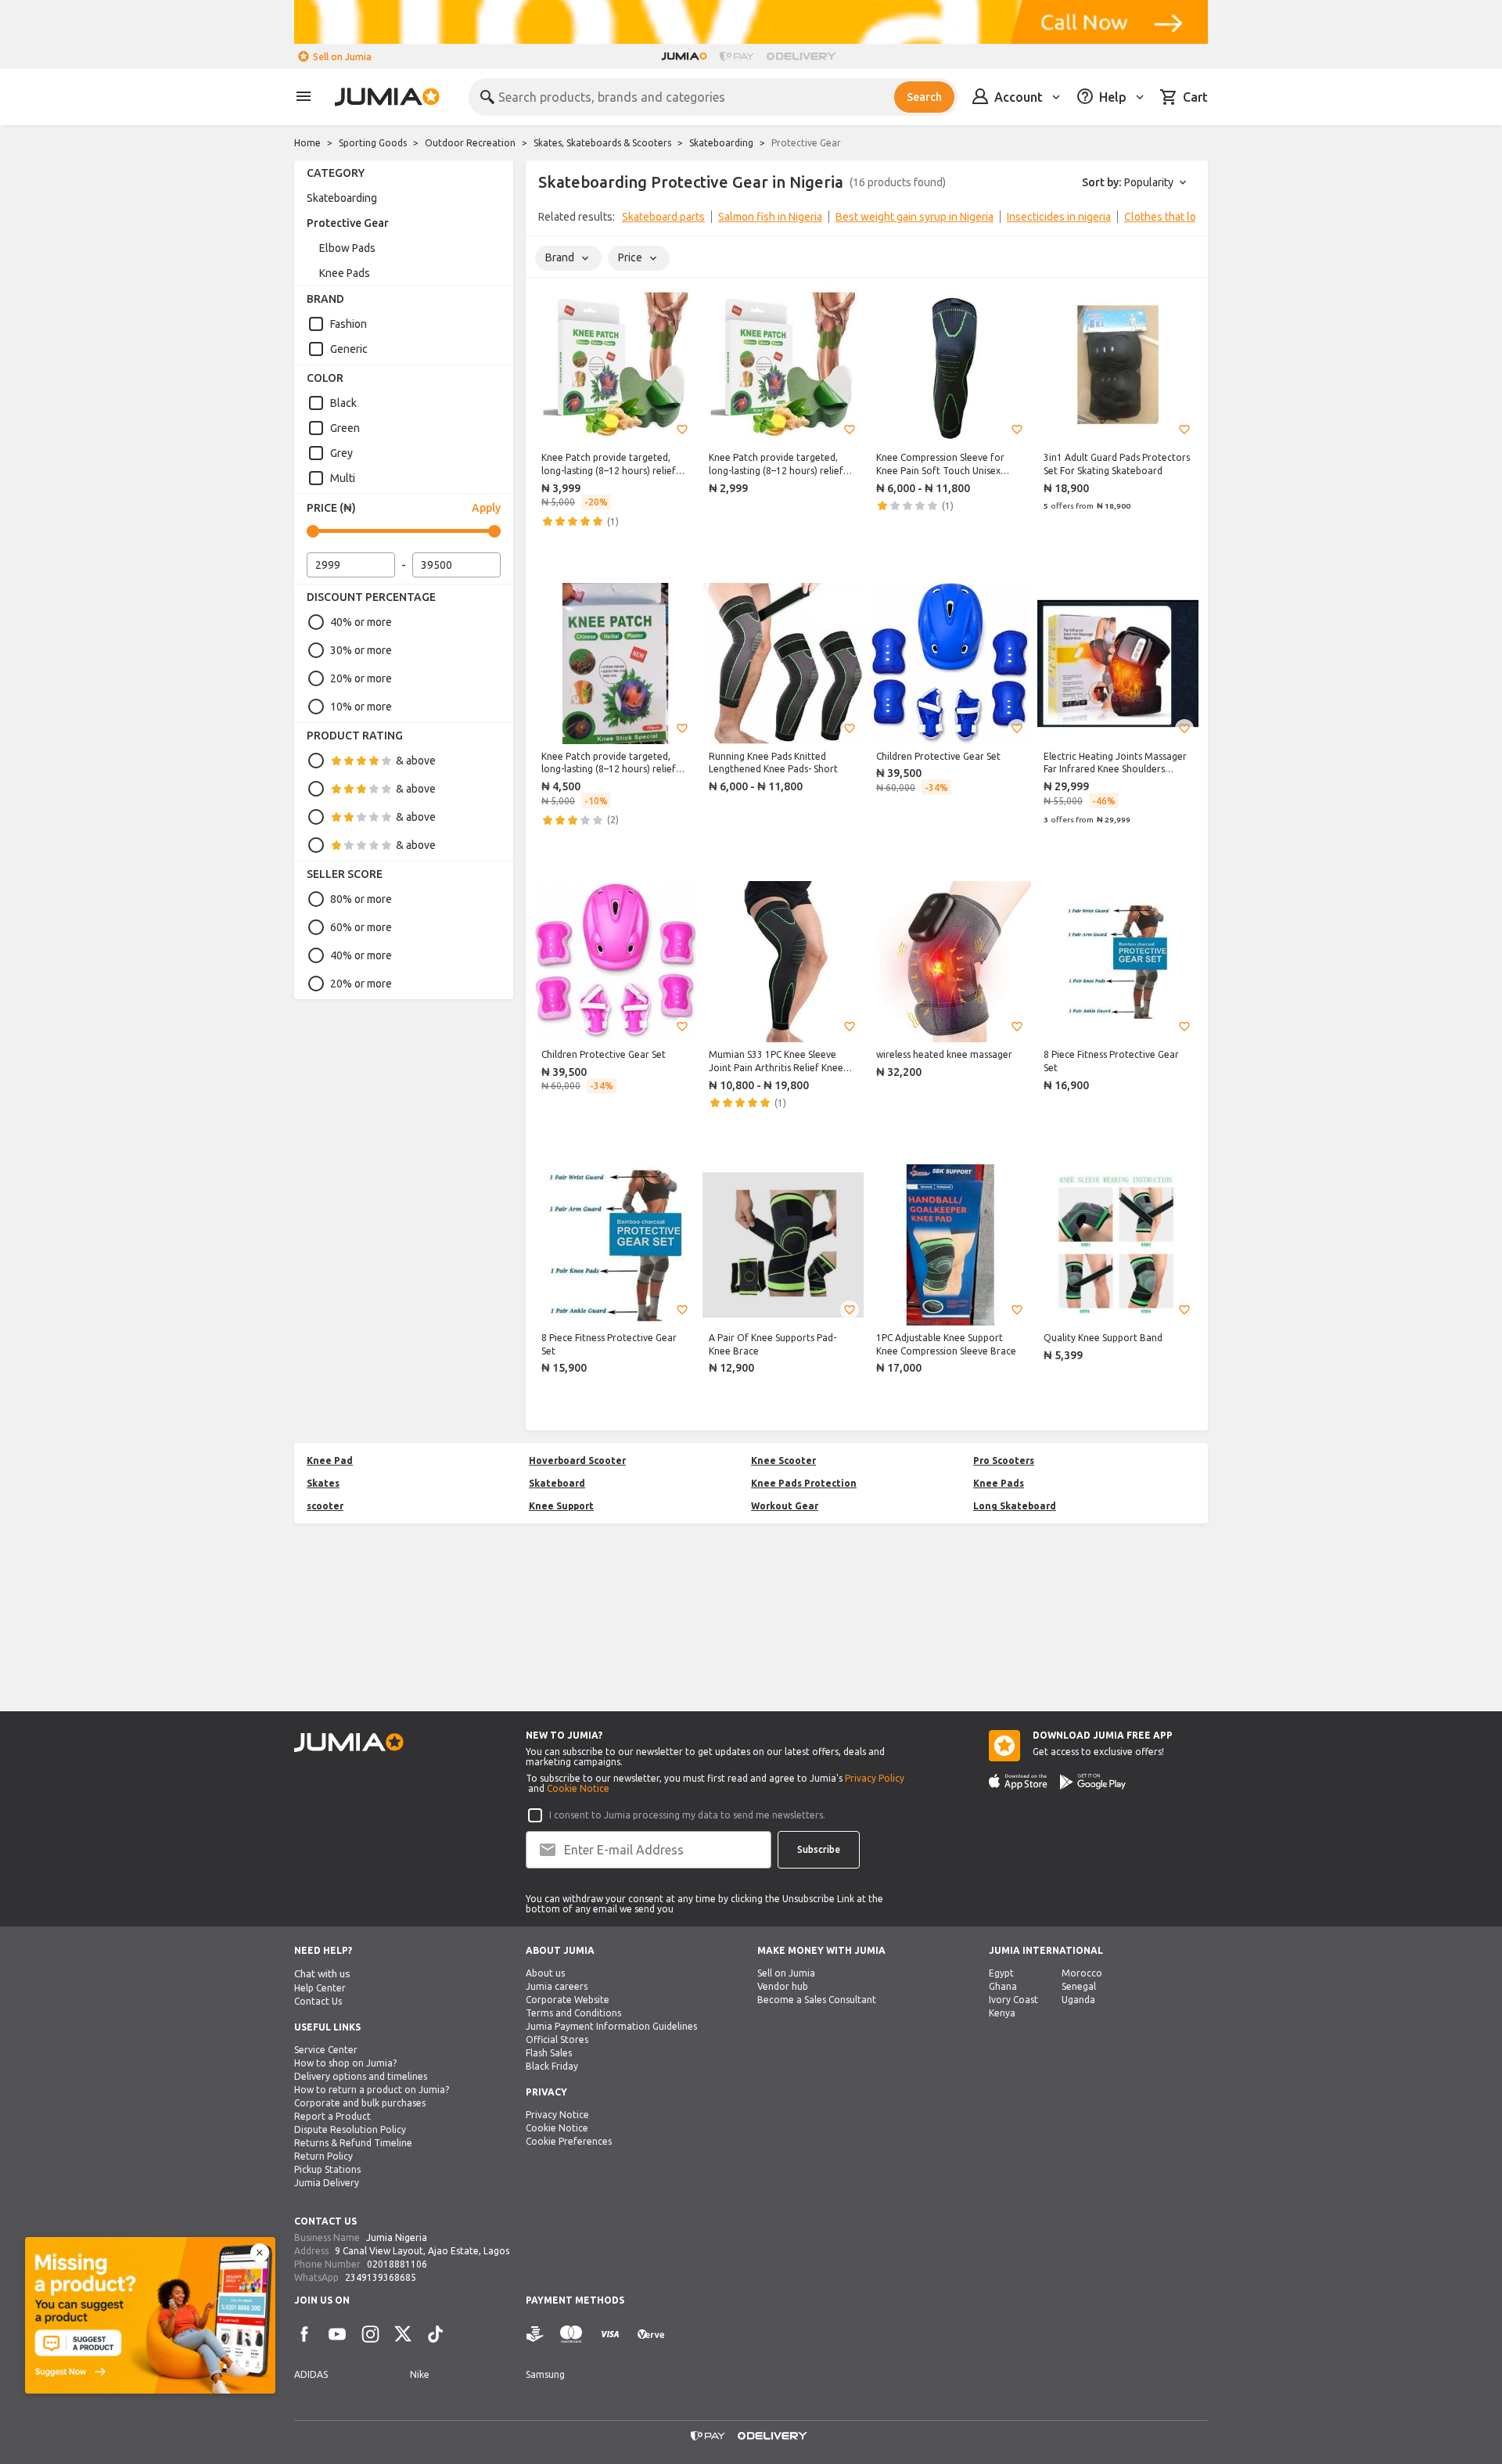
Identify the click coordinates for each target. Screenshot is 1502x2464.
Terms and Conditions (573, 2013)
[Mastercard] (571, 2335)
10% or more (361, 707)
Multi (343, 478)
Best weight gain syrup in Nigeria (914, 217)
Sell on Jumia (342, 57)
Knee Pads (345, 273)
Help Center (320, 1988)
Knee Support (561, 1506)
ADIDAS (311, 2374)
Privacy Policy (875, 1778)
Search (924, 97)
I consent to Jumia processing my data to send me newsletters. (687, 1815)
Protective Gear (348, 223)
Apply (486, 508)
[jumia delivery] (804, 56)
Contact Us (318, 2001)
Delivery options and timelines (361, 2076)
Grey (341, 453)
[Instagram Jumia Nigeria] (370, 2334)
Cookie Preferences (569, 2141)
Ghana (1003, 1986)
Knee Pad (330, 1460)
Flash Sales (549, 2053)
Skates (323, 1483)
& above (416, 761)
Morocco (1082, 1973)
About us (545, 1973)
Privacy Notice (557, 2115)
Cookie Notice (578, 1788)
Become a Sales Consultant (817, 2000)
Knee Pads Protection (804, 1483)
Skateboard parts (663, 217)
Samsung (545, 2374)
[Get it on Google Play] (1093, 1782)
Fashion (349, 324)
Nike (420, 2374)
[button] (682, 430)
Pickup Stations (327, 2169)
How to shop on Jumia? (345, 2063)
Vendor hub (783, 1986)
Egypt (1001, 1973)
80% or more (361, 899)
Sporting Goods (373, 143)
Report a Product (332, 2116)
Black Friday (552, 2066)
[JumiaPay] (737, 56)
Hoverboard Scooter (577, 1460)
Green (345, 428)
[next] (1186, 220)
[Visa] (610, 2335)
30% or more (361, 650)
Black (343, 403)
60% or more (361, 927)
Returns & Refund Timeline (353, 2143)
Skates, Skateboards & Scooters (602, 143)
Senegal (1079, 1986)
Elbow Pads (347, 248)
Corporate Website (568, 2000)
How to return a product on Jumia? (372, 2090)
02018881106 (397, 2264)
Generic (349, 349)
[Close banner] (260, 2253)
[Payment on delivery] (535, 2335)
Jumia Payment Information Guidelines (611, 2026)
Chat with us (322, 1974)
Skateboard (557, 1483)
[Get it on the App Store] (1018, 1782)
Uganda (1078, 2000)
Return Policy (323, 2156)
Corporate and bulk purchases (360, 2103)
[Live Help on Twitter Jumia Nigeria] (403, 2334)
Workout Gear (785, 1506)
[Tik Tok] (436, 2334)
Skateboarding (721, 143)
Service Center (326, 2050)
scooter (325, 1506)
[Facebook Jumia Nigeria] (304, 2334)
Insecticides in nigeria (1059, 217)
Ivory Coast (1013, 2000)
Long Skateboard (1015, 1506)
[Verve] (651, 2335)
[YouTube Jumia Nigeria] (337, 2334)
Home (307, 143)
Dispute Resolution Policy (350, 2129)
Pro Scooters (1004, 1460)
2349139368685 (381, 2277)
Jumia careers (557, 1986)
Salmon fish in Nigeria (770, 217)
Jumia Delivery (327, 2183)
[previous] (548, 220)
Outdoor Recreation (470, 143)
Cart (1195, 97)
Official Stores (557, 2040)
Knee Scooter (783, 1460)
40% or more (361, 622)
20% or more (361, 678)
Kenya (1002, 2013)
